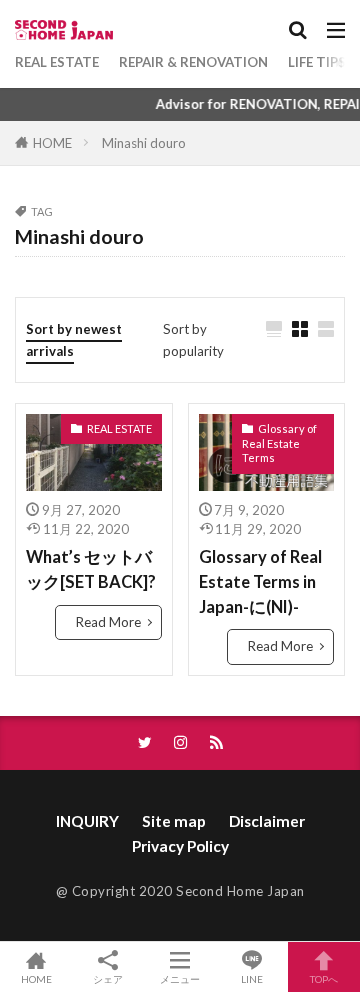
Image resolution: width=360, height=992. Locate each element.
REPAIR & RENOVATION (193, 62)
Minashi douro (144, 143)
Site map (174, 821)
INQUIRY (87, 821)
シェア (108, 979)
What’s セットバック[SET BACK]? (91, 569)
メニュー (180, 978)
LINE (252, 978)
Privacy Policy (180, 846)
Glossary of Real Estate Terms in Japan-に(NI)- (260, 582)
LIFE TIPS (317, 62)
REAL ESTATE (57, 62)
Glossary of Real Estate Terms (279, 443)
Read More (108, 622)
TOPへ (324, 978)
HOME (52, 143)
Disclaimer (267, 821)
